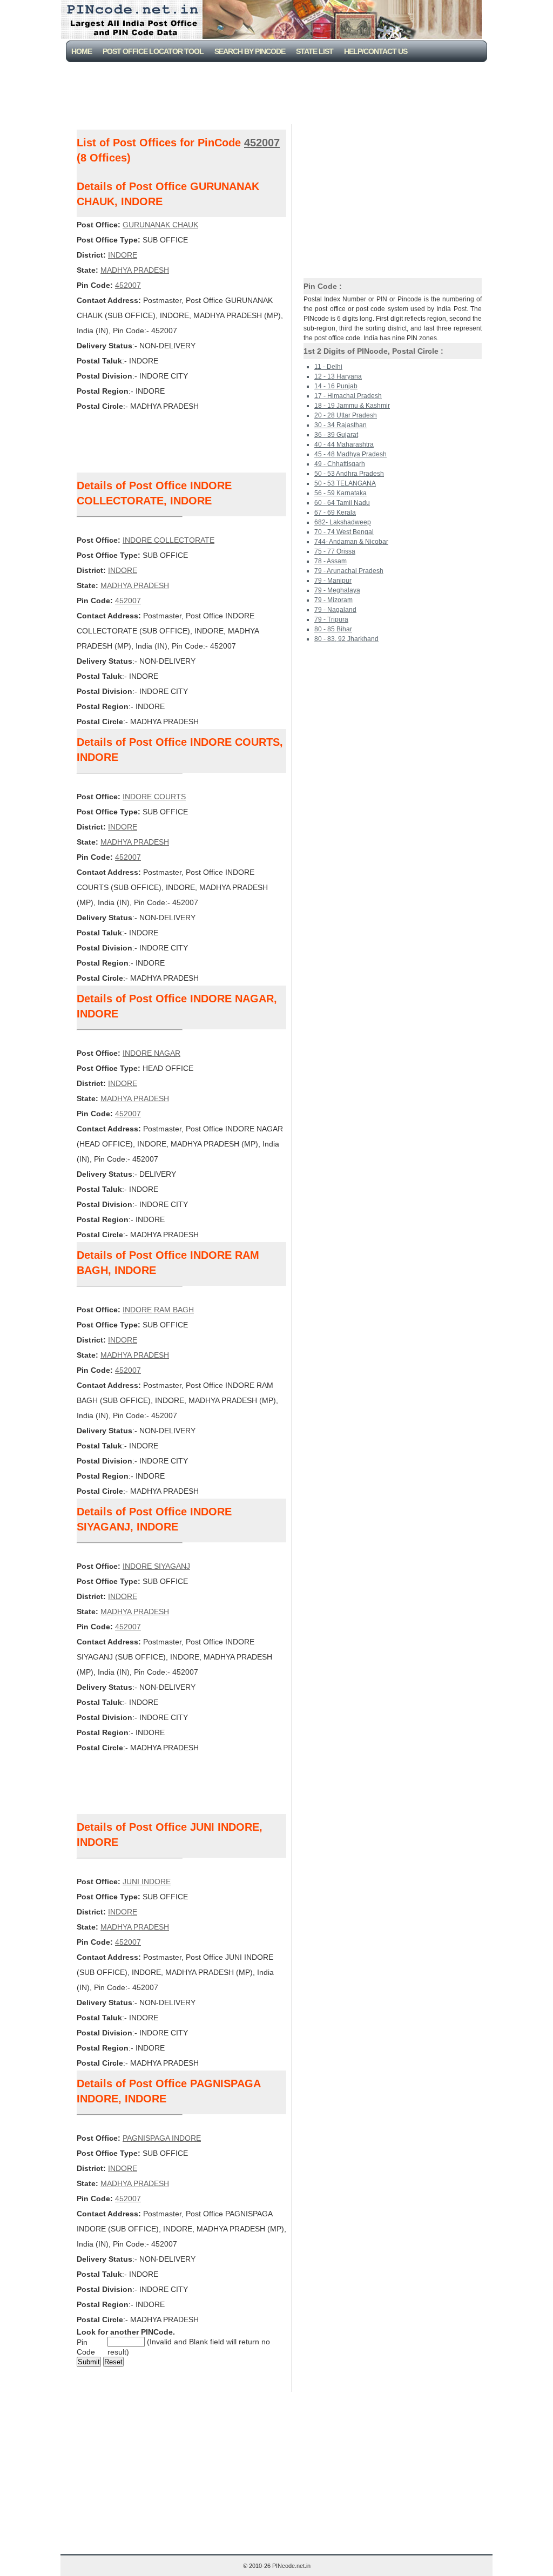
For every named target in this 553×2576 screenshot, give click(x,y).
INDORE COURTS (154, 797)
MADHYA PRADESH (135, 270)
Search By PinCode (250, 51)
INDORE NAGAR (151, 1053)
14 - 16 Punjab (336, 386)
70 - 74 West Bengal (344, 532)
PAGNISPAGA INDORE (162, 2138)
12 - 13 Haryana (338, 376)
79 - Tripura (331, 619)
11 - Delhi (328, 367)
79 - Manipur (333, 581)
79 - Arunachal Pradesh (349, 571)
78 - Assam (331, 561)
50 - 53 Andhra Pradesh (349, 474)
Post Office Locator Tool (153, 51)
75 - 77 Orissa (335, 551)
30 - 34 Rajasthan (340, 425)
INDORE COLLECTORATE (168, 540)
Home (82, 51)
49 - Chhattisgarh (340, 464)
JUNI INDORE (147, 1882)
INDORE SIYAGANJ (156, 1566)
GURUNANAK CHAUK (160, 225)
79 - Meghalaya (337, 590)
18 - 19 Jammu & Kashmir (352, 406)
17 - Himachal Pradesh (348, 396)
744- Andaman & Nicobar (351, 542)
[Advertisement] (279, 92)
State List (315, 51)
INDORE (123, 255)
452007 (262, 143)
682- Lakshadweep (343, 522)
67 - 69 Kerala (335, 512)
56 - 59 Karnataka (340, 493)
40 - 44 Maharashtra (344, 444)
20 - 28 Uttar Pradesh (346, 415)
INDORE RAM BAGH (158, 1310)
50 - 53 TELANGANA (345, 483)
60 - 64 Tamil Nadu (342, 503)
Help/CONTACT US (376, 51)
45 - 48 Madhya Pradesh (350, 454)
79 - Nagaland (335, 610)
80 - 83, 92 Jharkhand (346, 639)
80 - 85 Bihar (333, 629)
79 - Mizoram (333, 600)
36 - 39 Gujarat (336, 435)
